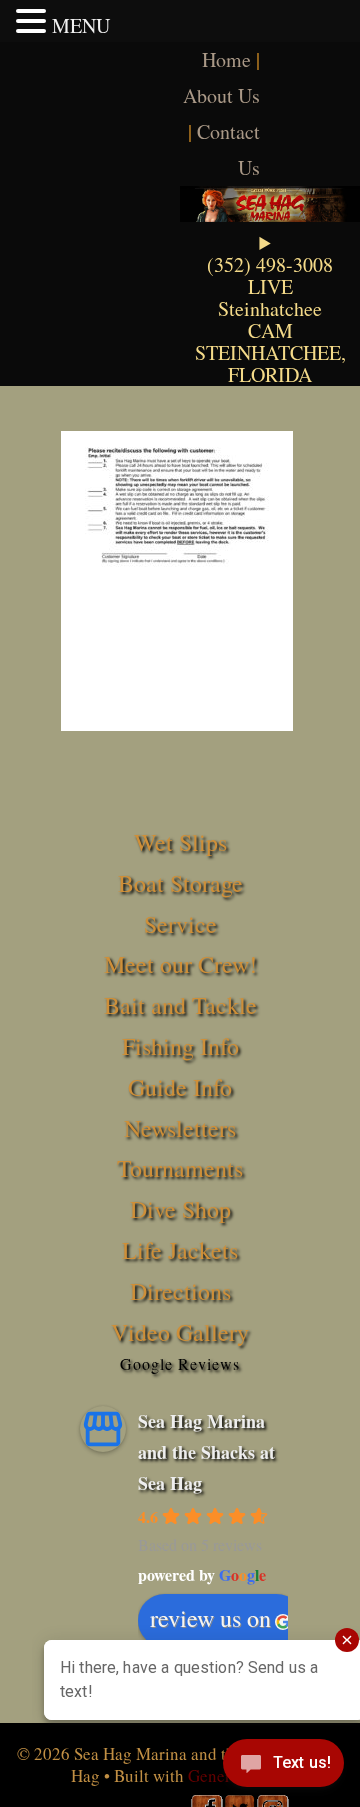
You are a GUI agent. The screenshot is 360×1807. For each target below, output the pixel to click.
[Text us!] (283, 1767)
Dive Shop (180, 1209)
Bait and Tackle (180, 1005)
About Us (221, 95)
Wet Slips (180, 842)
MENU (81, 25)
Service (180, 924)
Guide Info (180, 1087)
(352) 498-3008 (270, 264)
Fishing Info (180, 1046)
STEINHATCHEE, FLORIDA (270, 363)
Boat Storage (180, 883)
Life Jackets (180, 1250)
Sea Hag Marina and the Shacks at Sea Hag (206, 1451)
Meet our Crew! (180, 964)
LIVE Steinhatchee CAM (270, 308)
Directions (180, 1291)
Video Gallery (180, 1332)
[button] (34, 21)
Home (226, 59)
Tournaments (180, 1168)
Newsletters (180, 1128)
